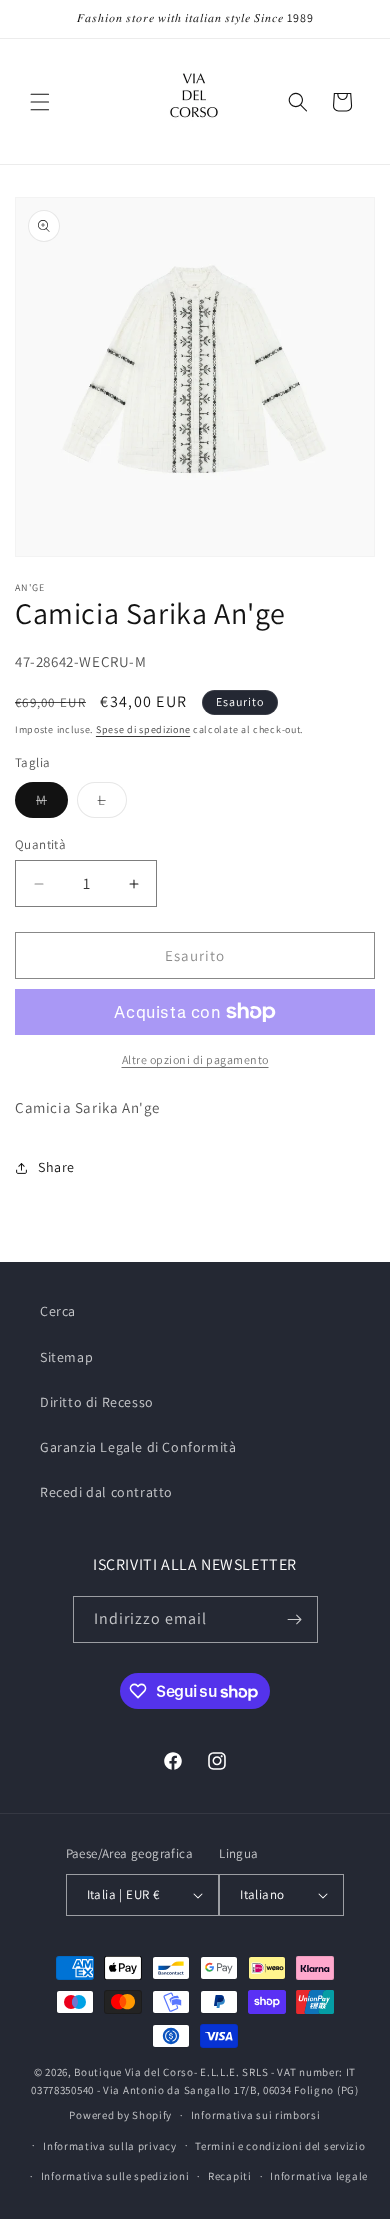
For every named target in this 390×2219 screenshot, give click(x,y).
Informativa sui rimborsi (256, 2115)
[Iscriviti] (295, 1619)
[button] (40, 102)
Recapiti (230, 2176)
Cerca (58, 1311)
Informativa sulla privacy (110, 2146)
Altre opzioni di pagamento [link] (195, 1059)
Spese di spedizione (143, 729)
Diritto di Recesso (97, 1402)
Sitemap (66, 1357)
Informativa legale (319, 2176)
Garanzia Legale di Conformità (138, 1447)
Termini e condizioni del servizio (280, 2146)
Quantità (40, 844)
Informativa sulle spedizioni (115, 2176)
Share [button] (56, 1167)
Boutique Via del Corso (133, 2072)
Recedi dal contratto (106, 1492)
